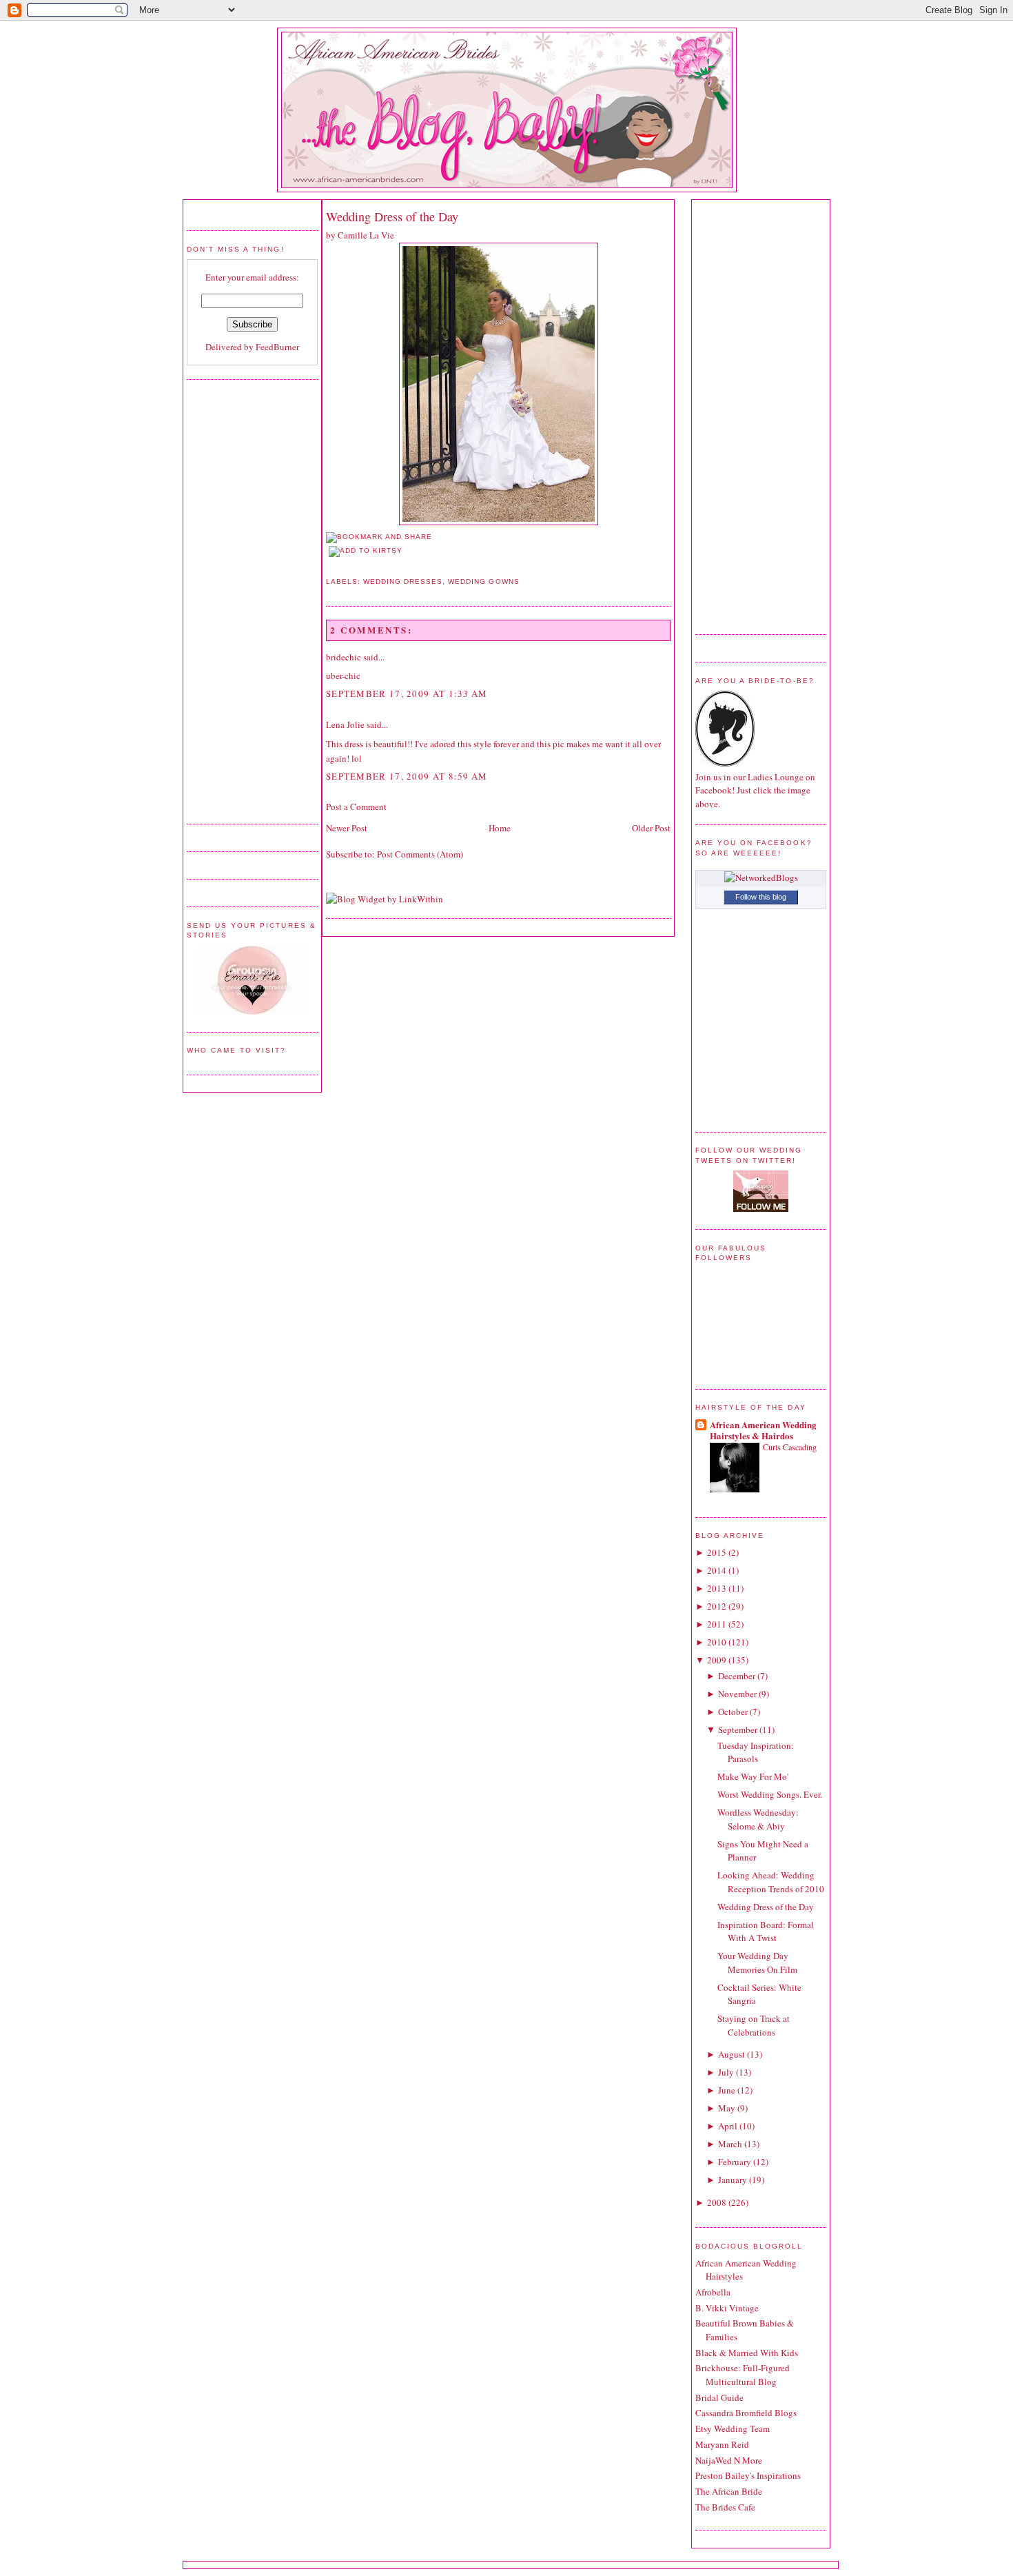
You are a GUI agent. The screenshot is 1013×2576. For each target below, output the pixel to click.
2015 (717, 1552)
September (738, 1730)
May (727, 2108)
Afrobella (713, 2292)
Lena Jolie (345, 724)
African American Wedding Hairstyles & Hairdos (763, 1430)
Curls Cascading (790, 1447)
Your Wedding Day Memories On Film (757, 1963)
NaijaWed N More (729, 2460)
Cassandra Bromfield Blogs (746, 2413)
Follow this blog (761, 897)
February (735, 2162)
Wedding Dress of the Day (392, 216)
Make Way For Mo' (753, 1776)
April (728, 2126)
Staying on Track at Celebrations (754, 2025)
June (727, 2090)
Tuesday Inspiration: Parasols (756, 1752)
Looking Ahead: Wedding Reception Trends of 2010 (771, 1882)
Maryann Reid (722, 2444)
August (731, 2054)
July (726, 2072)
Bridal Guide (719, 2397)
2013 (717, 1588)
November (737, 1694)
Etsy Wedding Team (733, 2428)
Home (500, 828)
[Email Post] (327, 565)
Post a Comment (356, 807)
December (737, 1676)
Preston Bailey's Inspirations (748, 2475)
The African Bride (729, 2491)
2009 (717, 1660)
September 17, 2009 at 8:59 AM (407, 776)
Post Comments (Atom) (420, 854)
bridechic (344, 657)
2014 (717, 1570)
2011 (717, 1624)
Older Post (651, 828)
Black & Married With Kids (747, 2353)
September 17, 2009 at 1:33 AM (407, 693)
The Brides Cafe (725, 2507)
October (733, 1712)
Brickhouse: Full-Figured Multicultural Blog (743, 2375)
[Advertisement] (242, 600)
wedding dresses (403, 581)
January (733, 2180)
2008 (717, 2202)
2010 (717, 1642)
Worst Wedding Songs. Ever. (770, 1794)
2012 (717, 1606)
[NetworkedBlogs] (761, 878)
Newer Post (347, 828)
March (730, 2144)
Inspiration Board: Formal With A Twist (766, 1931)
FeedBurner (277, 347)
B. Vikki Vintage (727, 2308)
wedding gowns (483, 581)
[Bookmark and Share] (379, 537)
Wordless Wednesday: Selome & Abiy (758, 1819)
